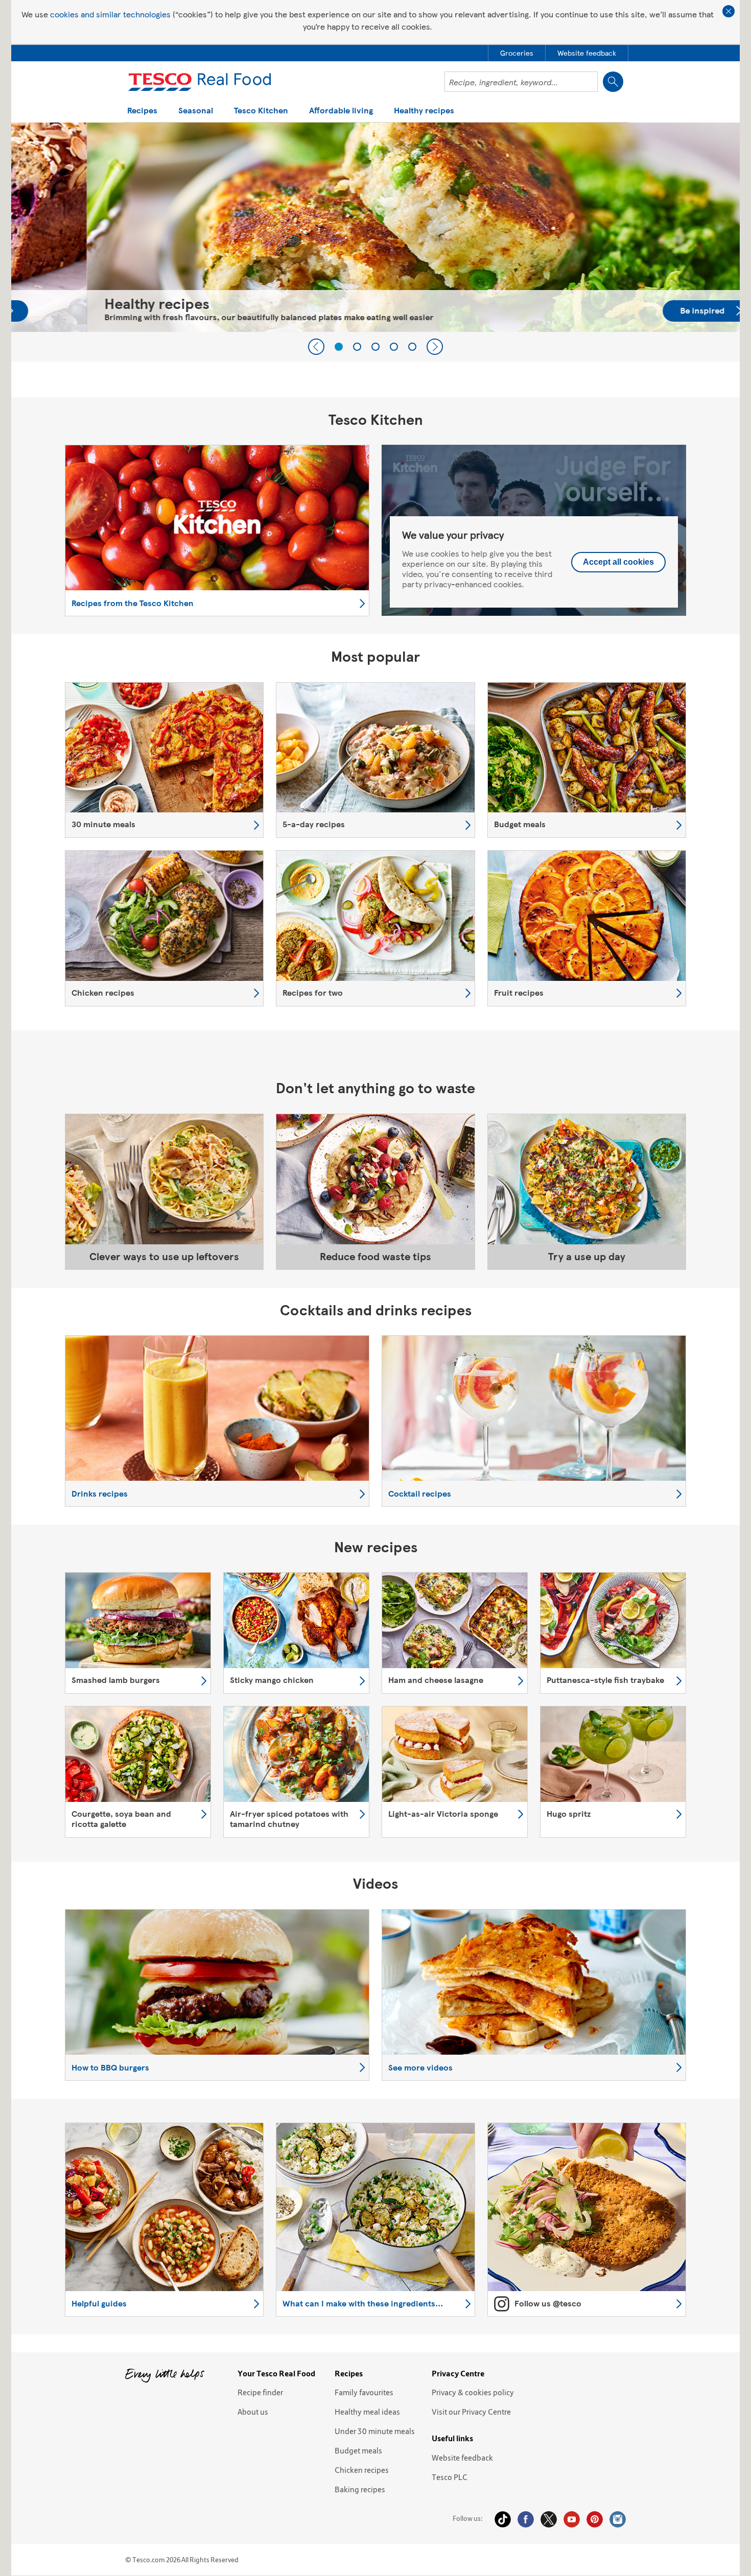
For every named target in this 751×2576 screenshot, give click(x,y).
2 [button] (357, 347)
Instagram (618, 2519)
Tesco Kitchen (261, 111)
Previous (316, 347)
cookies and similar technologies (110, 14)
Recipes (142, 111)
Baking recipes (360, 2489)
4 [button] (394, 347)
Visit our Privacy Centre (471, 2412)
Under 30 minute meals (375, 2431)
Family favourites (364, 2392)
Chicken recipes (362, 2470)
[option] (375, 227)
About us (253, 2412)
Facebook (526, 2519)
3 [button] (375, 347)
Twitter (549, 2519)
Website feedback (462, 2458)
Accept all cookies (618, 562)
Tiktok (503, 2519)
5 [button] (412, 347)
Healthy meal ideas (367, 2412)
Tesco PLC (450, 2477)
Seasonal (196, 111)
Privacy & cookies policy (473, 2392)
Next (435, 347)
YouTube (572, 2519)
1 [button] (339, 347)
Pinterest (595, 2519)
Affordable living (341, 111)
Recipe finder (260, 2392)
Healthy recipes (424, 111)
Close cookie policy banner (729, 11)
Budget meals (358, 2450)
